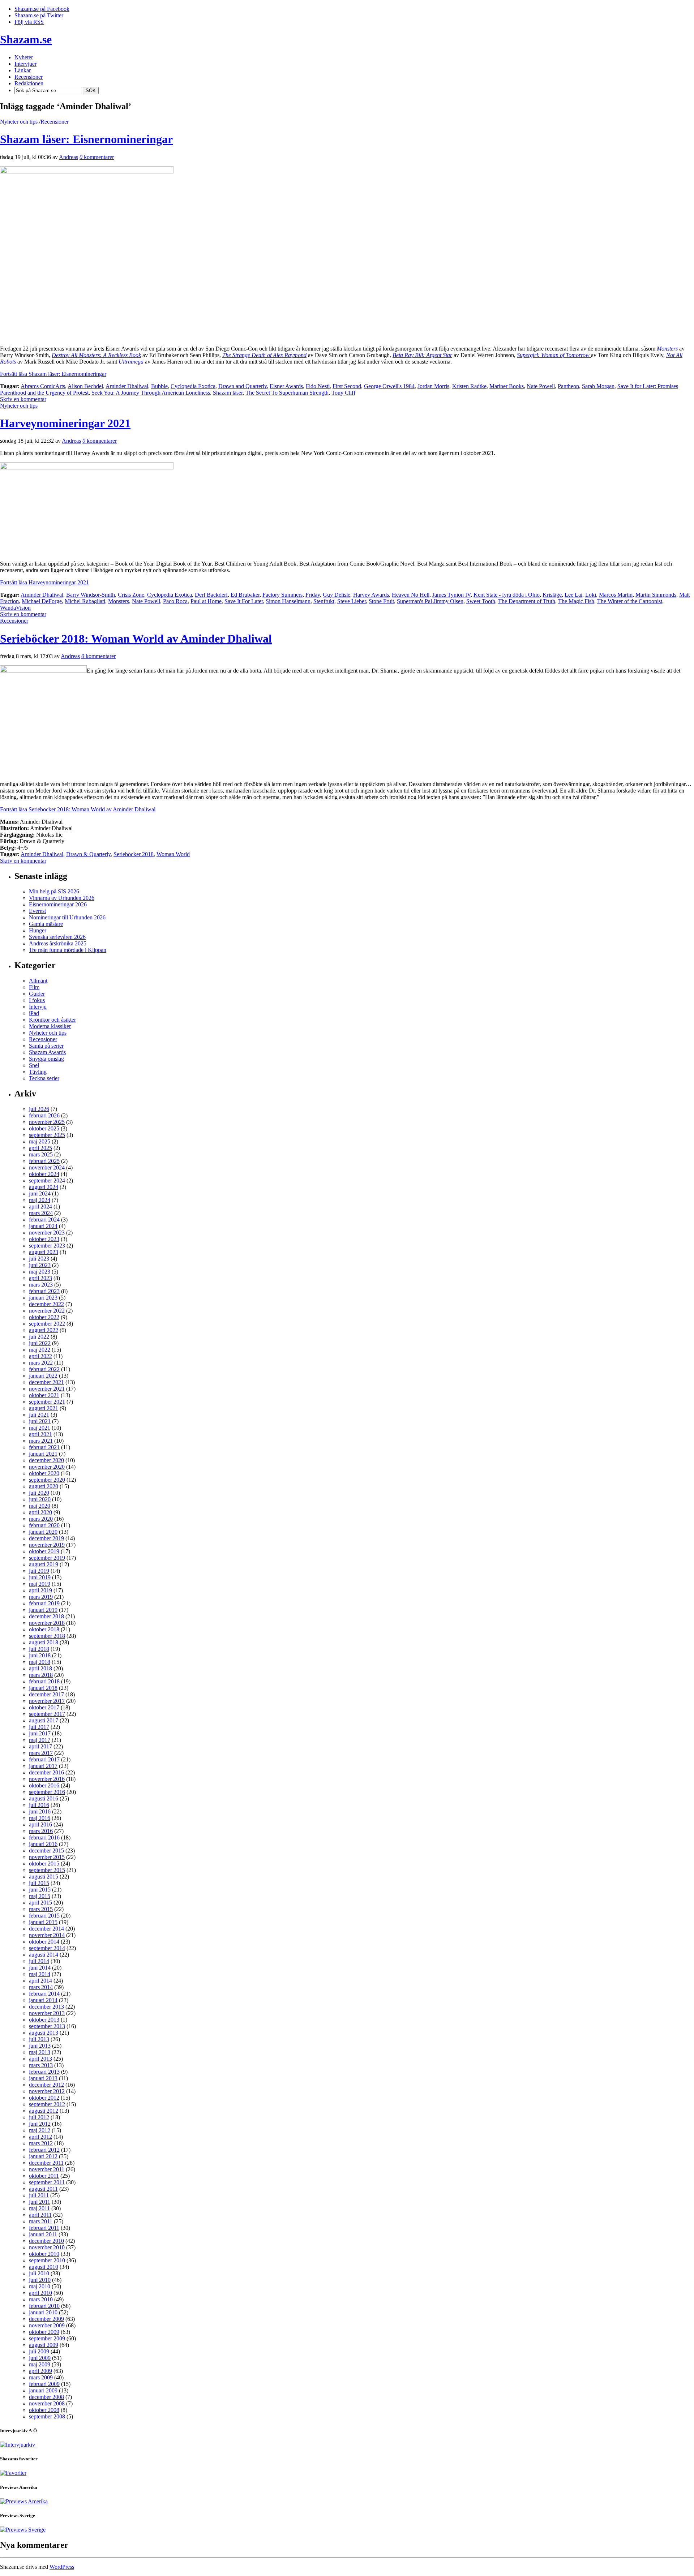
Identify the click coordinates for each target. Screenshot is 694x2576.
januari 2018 (43, 1688)
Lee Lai (573, 595)
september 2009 (47, 2338)
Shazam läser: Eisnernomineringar (86, 139)
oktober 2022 (44, 1317)
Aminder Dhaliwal (127, 386)
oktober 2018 (44, 1629)
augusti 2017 (44, 1720)
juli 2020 (39, 1493)
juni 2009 (40, 2358)
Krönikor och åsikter (52, 1020)
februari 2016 (44, 1837)
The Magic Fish (576, 601)
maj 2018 (40, 1662)
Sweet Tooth (481, 601)
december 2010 (46, 2241)
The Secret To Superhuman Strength (287, 393)
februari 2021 (44, 1447)
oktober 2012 (44, 2098)
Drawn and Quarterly (243, 386)
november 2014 (47, 1935)
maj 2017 (40, 1740)
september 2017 (47, 1714)
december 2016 (46, 1772)
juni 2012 (40, 2124)
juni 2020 (40, 1499)
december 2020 (46, 1460)
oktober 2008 (44, 2410)
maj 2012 (40, 2130)
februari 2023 (44, 1291)
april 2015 (40, 1903)
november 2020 (47, 1467)
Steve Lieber (352, 601)
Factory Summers (282, 595)
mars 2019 (41, 1597)
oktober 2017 (44, 1707)
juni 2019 (40, 1577)
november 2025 (47, 1122)
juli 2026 (39, 1109)
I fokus (37, 1000)
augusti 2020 (44, 1486)
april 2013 (40, 2059)
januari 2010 (43, 2312)
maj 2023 (40, 1272)
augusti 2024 (44, 1187)
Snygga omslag (46, 1059)
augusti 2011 (43, 2189)
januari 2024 (43, 1226)
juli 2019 (39, 1571)
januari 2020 (43, 1532)
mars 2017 (41, 1753)
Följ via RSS (29, 22)
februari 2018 (44, 1681)
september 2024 (47, 1180)
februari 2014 (44, 1994)
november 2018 (47, 1623)
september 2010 (47, 2260)
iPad (34, 1013)
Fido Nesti (318, 386)
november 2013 (47, 2013)
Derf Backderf (211, 595)
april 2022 (40, 1356)
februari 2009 (44, 2384)
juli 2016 (39, 1805)
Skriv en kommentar (23, 399)
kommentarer (97, 157)
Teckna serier (44, 1078)
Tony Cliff (343, 393)
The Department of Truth (527, 601)
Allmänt (38, 981)
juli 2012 (39, 2117)
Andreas (68, 157)
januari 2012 (43, 2156)
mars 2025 (41, 1154)
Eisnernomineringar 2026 (58, 904)
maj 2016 (40, 1818)
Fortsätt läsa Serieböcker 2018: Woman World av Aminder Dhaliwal (78, 809)
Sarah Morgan (598, 386)
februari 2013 (44, 2072)
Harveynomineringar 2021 (65, 423)
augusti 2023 (44, 1252)
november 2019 (47, 1545)
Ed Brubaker (245, 595)
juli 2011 (39, 2195)
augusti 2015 (44, 1877)
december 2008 (46, 2397)
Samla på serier (46, 1046)
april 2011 (40, 2215)
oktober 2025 (44, 1128)
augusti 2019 (44, 1564)
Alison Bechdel (85, 386)
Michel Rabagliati (85, 601)
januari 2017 (43, 1766)
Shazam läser (228, 393)
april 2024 (40, 1207)
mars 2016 (41, 1831)
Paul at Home (206, 601)
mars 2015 (41, 1909)
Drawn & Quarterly (88, 854)
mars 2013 (41, 2065)
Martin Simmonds (656, 595)
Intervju (38, 1007)
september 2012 (47, 2104)
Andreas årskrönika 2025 (58, 943)
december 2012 (46, 2085)
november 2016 (47, 1779)
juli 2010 (39, 2273)
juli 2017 (39, 1727)
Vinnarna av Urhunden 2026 (62, 898)
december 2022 (46, 1304)
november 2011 (47, 2169)
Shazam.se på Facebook (42, 9)
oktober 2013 (44, 2020)
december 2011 (46, 2163)
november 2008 (47, 2403)
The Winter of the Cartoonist (630, 601)
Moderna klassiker (50, 1026)
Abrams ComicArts (43, 386)
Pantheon (568, 386)
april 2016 (40, 1824)
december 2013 (46, 2007)
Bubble (159, 386)
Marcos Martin (616, 595)
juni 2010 (40, 2280)
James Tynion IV (451, 595)
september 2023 (47, 1246)
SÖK (91, 91)
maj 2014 (40, 1974)
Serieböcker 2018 (134, 854)
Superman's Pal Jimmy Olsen (430, 601)
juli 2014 (39, 1961)
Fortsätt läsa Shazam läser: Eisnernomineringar (53, 374)
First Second (347, 386)
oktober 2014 (44, 1942)
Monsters (119, 601)
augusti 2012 (44, 2111)
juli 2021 (39, 1415)
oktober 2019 (44, 1551)
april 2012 (40, 2137)
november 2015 (47, 1857)
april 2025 (40, 1148)
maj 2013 (40, 2052)
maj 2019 (40, 1584)
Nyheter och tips (19, 122)
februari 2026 (44, 1115)
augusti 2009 (44, 2345)
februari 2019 (44, 1603)
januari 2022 (43, 1376)
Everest (37, 911)
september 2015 (47, 1870)
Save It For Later (244, 601)
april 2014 (40, 1981)
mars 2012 (41, 2143)
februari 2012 (44, 2150)
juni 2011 (40, 2202)
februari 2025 (44, 1161)
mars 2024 (41, 1213)
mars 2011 (41, 2221)
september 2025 (47, 1135)
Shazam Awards (47, 1052)
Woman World (173, 854)
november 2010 (47, 2247)
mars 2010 (41, 2299)
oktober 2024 (44, 1174)
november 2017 (47, 1701)
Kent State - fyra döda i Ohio (507, 595)
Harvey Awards (371, 595)
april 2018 (40, 1668)
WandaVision (15, 608)
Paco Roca (175, 601)
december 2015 (46, 1851)
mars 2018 (41, 1675)
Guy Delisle (337, 595)
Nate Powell (541, 386)
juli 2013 (39, 2039)
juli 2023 (39, 1259)
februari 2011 (44, 2228)
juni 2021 (40, 1421)
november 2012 (47, 2091)
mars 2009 (41, 2377)
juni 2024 (40, 1193)
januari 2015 (43, 1922)
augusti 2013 (44, 2033)
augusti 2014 (44, 1955)
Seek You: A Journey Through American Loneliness (151, 393)
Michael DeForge (42, 601)
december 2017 (46, 1694)
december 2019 (46, 1538)
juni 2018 (40, 1655)
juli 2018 (39, 1649)
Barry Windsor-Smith (91, 595)
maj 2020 (40, 1506)
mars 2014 (41, 1987)
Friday (313, 595)
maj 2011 (39, 2208)
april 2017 (40, 1746)
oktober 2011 (44, 2176)
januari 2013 (43, 2078)
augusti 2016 (44, 1798)
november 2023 (47, 1233)
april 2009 (40, 2371)
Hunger (38, 930)
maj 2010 (40, 2286)
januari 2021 (43, 1454)
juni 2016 (40, 1811)
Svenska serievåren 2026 (57, 937)
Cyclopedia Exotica (193, 386)
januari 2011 (43, 2234)
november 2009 (47, 2325)
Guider (37, 994)
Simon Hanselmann (288, 601)
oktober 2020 (44, 1473)
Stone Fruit (381, 601)
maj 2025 (40, 1141)
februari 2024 (44, 1220)
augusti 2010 (44, 2267)
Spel (34, 1065)
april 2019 (40, 1590)
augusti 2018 (44, 1642)
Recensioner (55, 122)
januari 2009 (43, 2390)
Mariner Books (507, 386)
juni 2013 (40, 2046)
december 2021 (46, 1382)
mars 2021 (41, 1441)
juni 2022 (40, 1343)
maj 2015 (40, 1896)
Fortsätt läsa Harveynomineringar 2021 (44, 582)
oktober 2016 (44, 1785)
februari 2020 (44, 1525)
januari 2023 (43, 1298)
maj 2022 (40, 1350)
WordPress (62, 2567)
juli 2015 (39, 1883)
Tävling (38, 1072)
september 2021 (47, 1402)
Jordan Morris (433, 386)
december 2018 (46, 1616)
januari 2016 (43, 1844)
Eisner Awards (286, 386)
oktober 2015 (44, 1864)
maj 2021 (40, 1428)
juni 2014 (40, 1968)
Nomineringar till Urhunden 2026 (67, 917)
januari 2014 (43, 2000)
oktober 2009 (44, 2332)
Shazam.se (26, 39)
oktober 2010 (44, 2254)
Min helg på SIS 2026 (54, 891)
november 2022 (47, 1311)
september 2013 (47, 2026)
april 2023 (40, 1278)
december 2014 (46, 1929)
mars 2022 (41, 1363)
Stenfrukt (324, 601)
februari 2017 (44, 1759)
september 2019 (47, 1558)
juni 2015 (40, 1890)
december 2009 (46, 2319)
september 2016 (47, 1792)
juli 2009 (39, 2351)
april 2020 (40, 1512)
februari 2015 (44, 1916)
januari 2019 (43, 1610)
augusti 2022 (44, 1330)
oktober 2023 (44, 1239)
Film (34, 987)
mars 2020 (41, 1519)
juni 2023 (40, 1265)
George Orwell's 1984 (389, 386)
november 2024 (47, 1167)
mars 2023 (41, 1285)
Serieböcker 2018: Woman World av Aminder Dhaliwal (136, 639)
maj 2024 (40, 1200)
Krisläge (552, 595)
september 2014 (47, 1948)
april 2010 (40, 2293)
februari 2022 (44, 1369)
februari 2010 (44, 2306)
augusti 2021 (44, 1408)
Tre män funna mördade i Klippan (68, 950)
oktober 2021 (44, 1395)
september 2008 (47, 2416)
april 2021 (40, 1434)
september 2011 (47, 2182)
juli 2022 (39, 1337)
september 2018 (47, 1636)
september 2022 (47, 1324)
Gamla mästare (46, 924)
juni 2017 (40, 1733)
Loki (591, 595)
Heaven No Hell (411, 595)
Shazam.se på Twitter (39, 15)
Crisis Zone (131, 595)
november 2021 (47, 1389)
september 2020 (47, 1480)
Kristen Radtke (469, 386)
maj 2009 (40, 2364)
